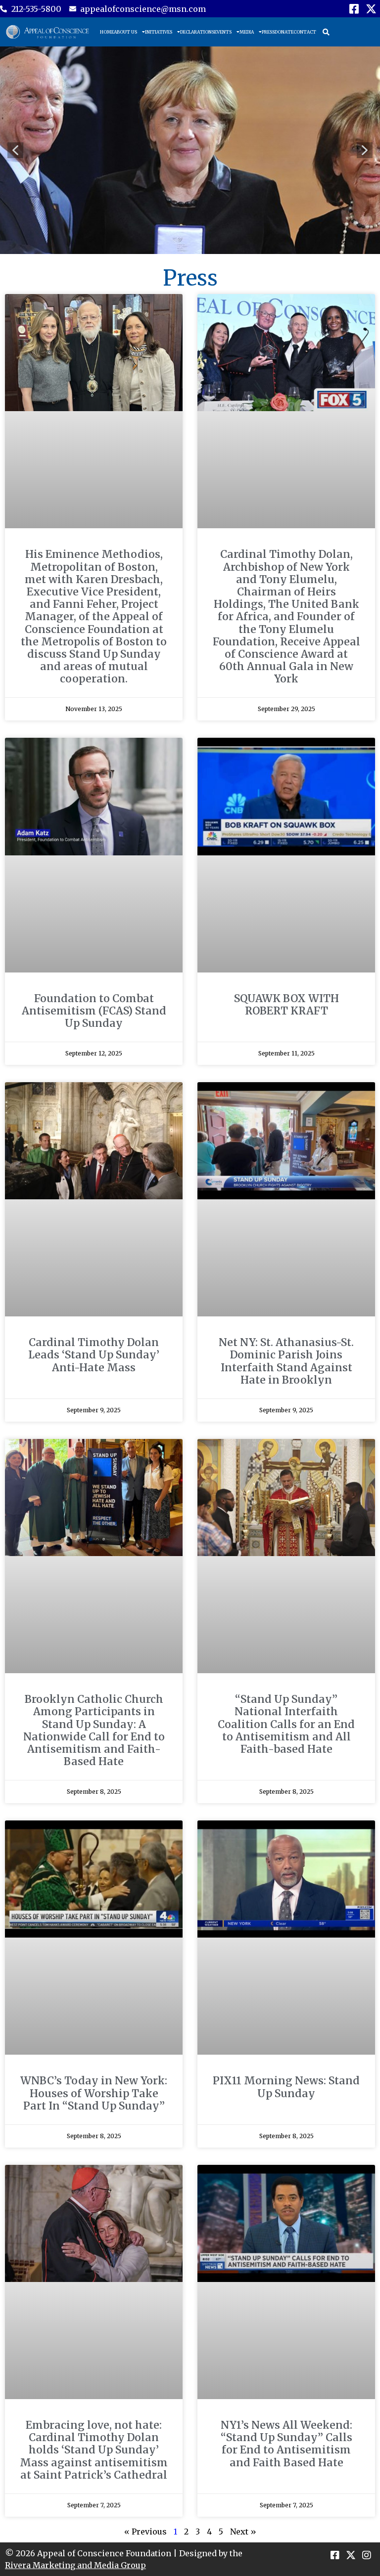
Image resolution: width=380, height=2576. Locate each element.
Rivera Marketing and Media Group (75, 2565)
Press (268, 32)
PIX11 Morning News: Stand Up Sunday (286, 2087)
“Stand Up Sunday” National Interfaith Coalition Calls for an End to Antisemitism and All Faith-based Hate (286, 1724)
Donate (284, 32)
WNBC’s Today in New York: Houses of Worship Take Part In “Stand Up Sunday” (94, 2093)
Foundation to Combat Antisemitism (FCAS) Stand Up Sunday (94, 1011)
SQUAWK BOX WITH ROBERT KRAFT (286, 1005)
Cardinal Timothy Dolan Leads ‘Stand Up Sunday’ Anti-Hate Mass (94, 1355)
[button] (326, 32)
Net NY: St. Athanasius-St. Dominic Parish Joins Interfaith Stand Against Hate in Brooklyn (286, 1361)
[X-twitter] (371, 9)
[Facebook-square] (354, 9)
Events (223, 32)
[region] (190, 150)
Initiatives (159, 32)
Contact (305, 32)
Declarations (197, 32)
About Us (125, 32)
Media (247, 32)
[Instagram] (367, 2555)
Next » (243, 2532)
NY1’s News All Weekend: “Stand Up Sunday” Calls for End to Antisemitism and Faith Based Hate (286, 2444)
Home (107, 32)
